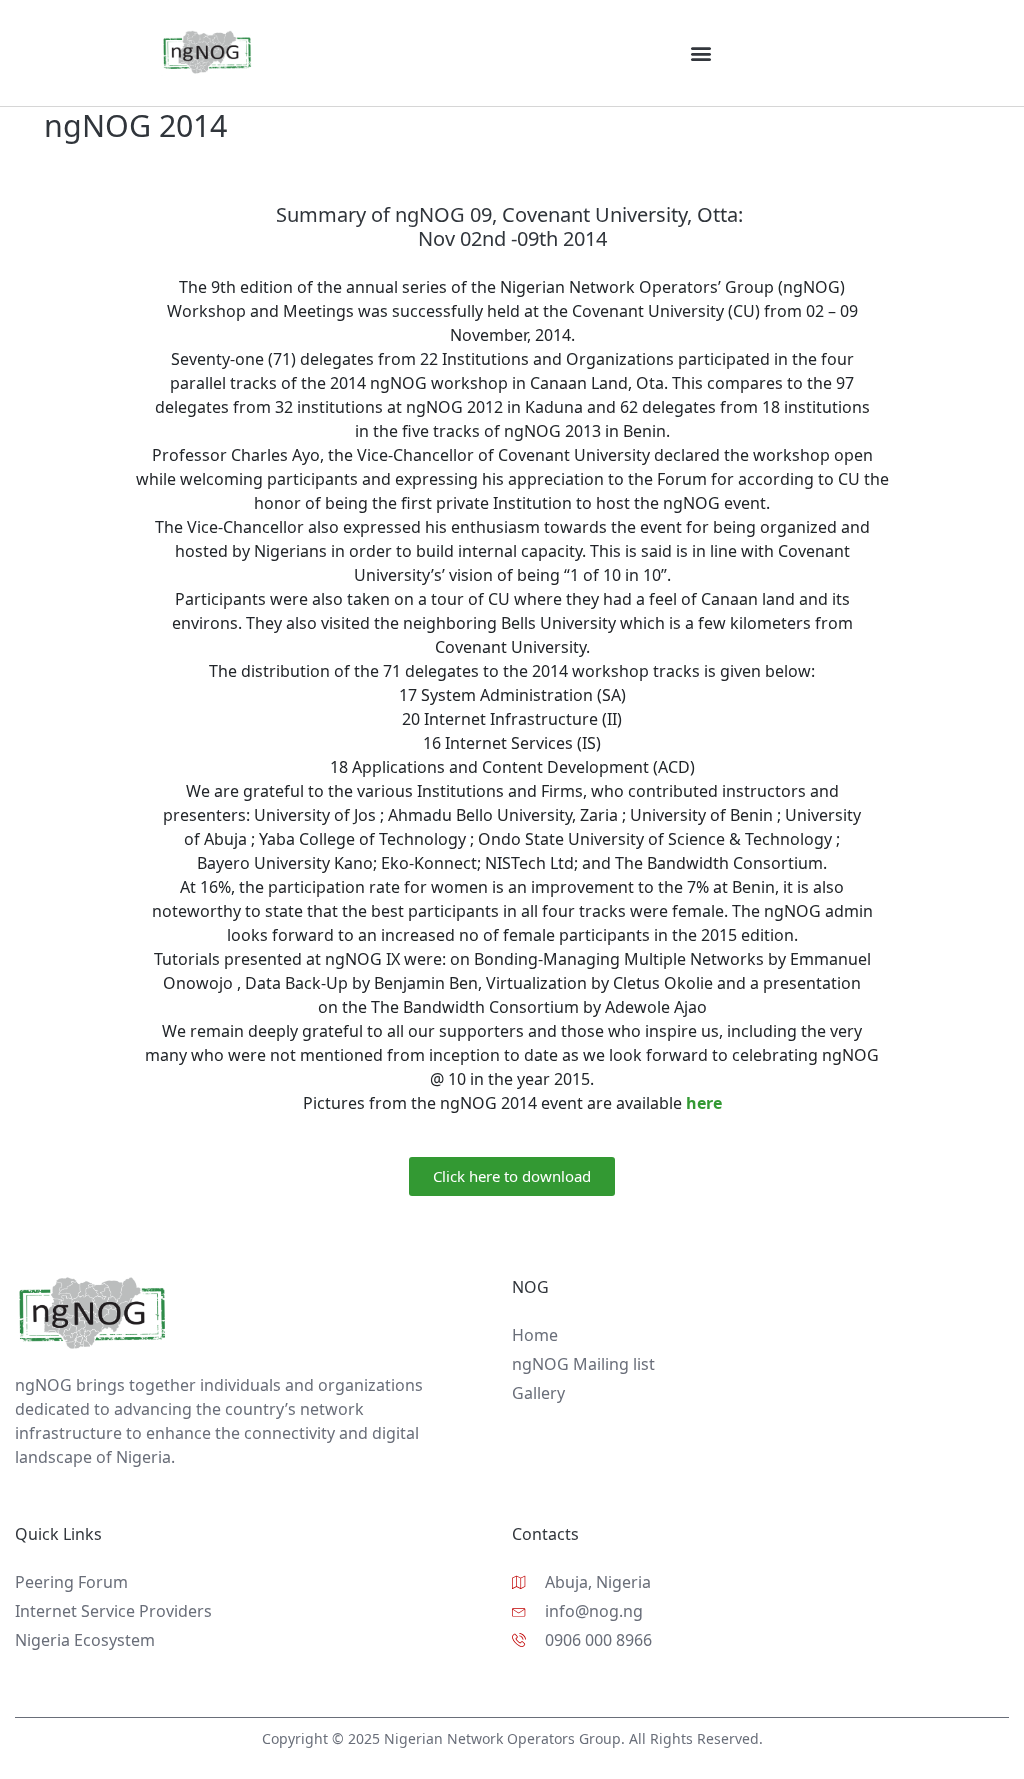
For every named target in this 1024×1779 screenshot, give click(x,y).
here (704, 1103)
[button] (700, 52)
